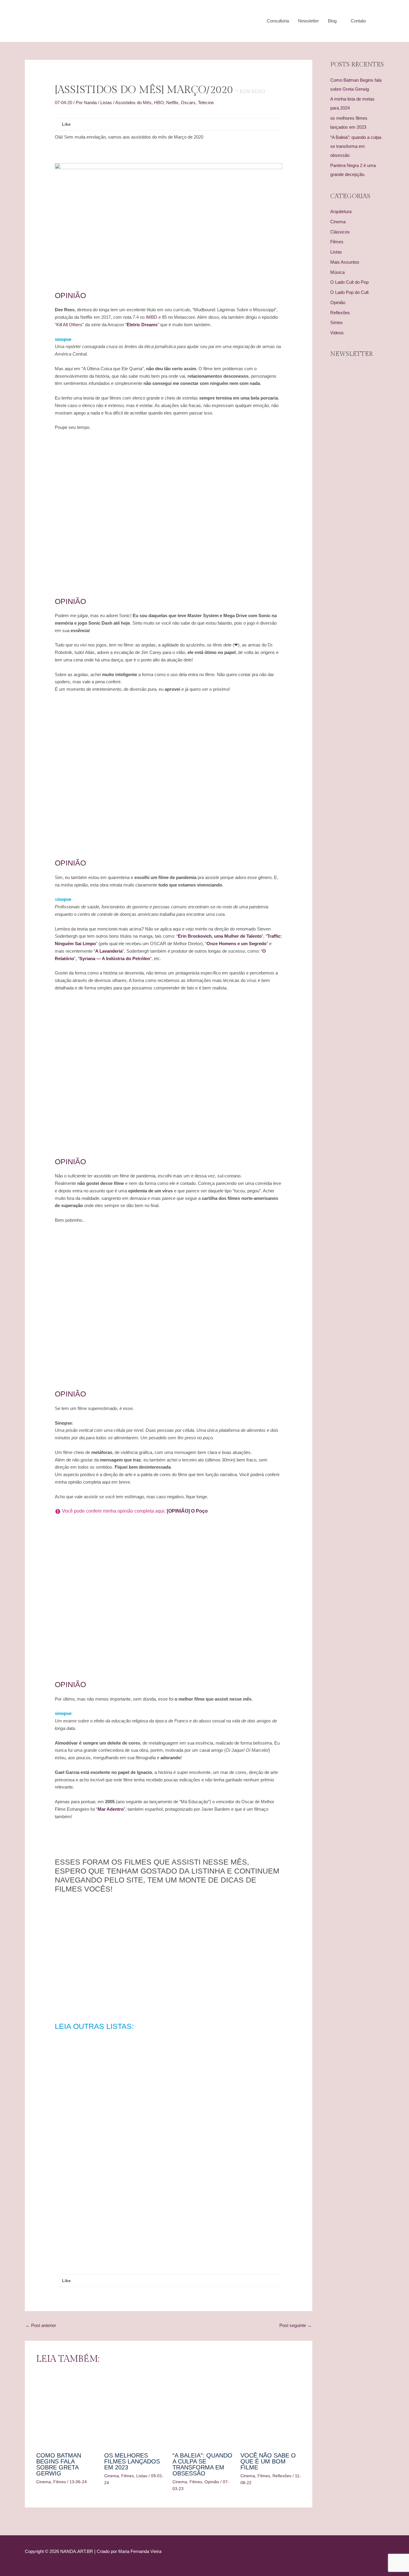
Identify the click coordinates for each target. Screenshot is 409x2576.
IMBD (152, 317)
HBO (159, 103)
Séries (337, 322)
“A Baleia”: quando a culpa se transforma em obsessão (202, 2464)
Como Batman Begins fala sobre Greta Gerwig (59, 2464)
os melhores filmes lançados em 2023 (132, 2461)
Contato (358, 21)
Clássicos (340, 232)
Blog (332, 21)
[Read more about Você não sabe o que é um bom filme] (271, 2410)
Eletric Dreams (142, 325)
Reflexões (282, 2476)
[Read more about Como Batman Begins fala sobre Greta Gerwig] (67, 2410)
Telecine (206, 103)
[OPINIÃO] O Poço (187, 1511)
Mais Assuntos (345, 262)
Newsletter (308, 21)
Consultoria (278, 21)
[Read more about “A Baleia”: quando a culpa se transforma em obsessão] (203, 2410)
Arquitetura (341, 211)
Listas (106, 103)
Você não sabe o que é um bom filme (268, 2461)
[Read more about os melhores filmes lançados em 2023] (135, 2410)
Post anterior (41, 2325)
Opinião (212, 2482)
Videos (337, 333)
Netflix (172, 103)
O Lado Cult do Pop (349, 282)
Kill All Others (69, 325)
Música (337, 272)
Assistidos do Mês (133, 103)
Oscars (188, 103)
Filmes (60, 2482)
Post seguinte (296, 2325)
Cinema (44, 2482)
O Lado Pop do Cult (349, 292)
